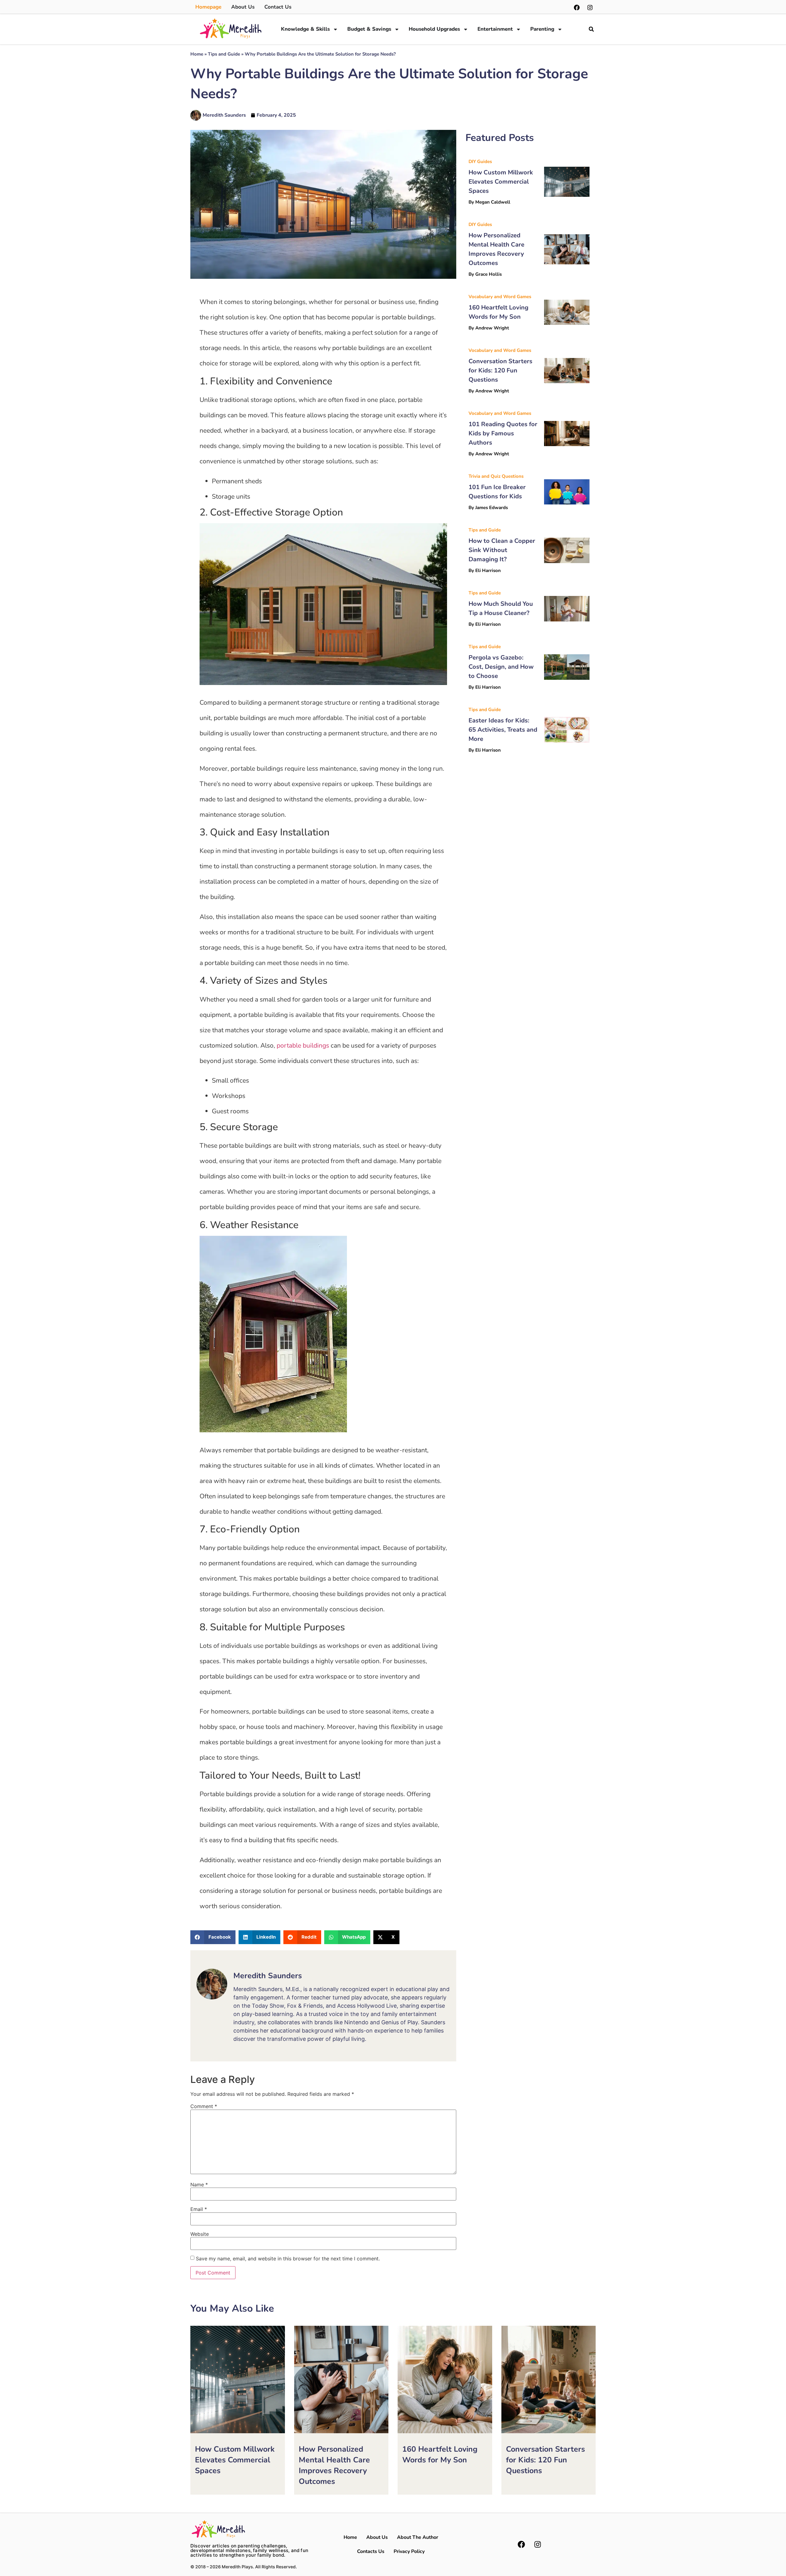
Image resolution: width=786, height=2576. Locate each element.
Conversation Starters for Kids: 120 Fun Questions (500, 370)
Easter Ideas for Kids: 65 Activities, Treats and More (503, 730)
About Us (377, 2537)
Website (200, 2234)
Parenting (542, 29)
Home (197, 54)
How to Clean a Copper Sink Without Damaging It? (502, 550)
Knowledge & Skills (305, 29)
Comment (204, 2106)
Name (199, 2185)
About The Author (418, 2537)
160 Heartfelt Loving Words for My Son (440, 2455)
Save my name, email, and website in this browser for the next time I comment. (288, 2259)
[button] (591, 29)
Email (199, 2209)
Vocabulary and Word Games (500, 297)
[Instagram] (590, 8)
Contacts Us (371, 2551)
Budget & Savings (369, 29)
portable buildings (303, 1045)
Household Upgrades (434, 29)
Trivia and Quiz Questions (496, 476)
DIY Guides (480, 161)
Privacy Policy (409, 2551)
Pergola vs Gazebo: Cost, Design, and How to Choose (501, 667)
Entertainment (495, 29)
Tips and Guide (224, 54)
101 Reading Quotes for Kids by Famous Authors (503, 433)
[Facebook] (577, 8)
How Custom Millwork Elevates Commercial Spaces (501, 182)
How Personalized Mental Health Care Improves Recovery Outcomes (334, 2465)
